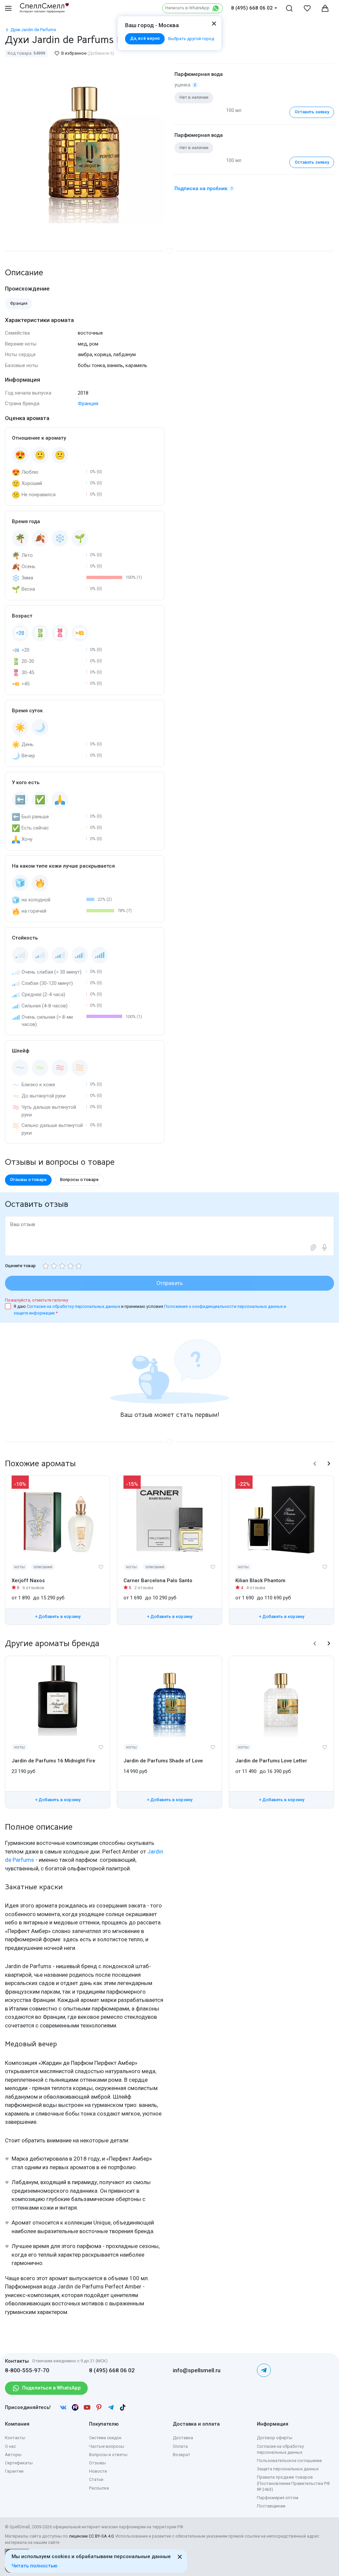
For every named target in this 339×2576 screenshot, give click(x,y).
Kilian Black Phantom (260, 1581)
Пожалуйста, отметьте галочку (37, 1300)
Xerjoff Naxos (28, 1581)
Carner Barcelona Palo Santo (158, 1581)
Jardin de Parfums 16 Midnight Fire (53, 1761)
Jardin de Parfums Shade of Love (163, 1761)
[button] (315, 1464)
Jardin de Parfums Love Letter (271, 1761)
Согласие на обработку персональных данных (74, 1306)
